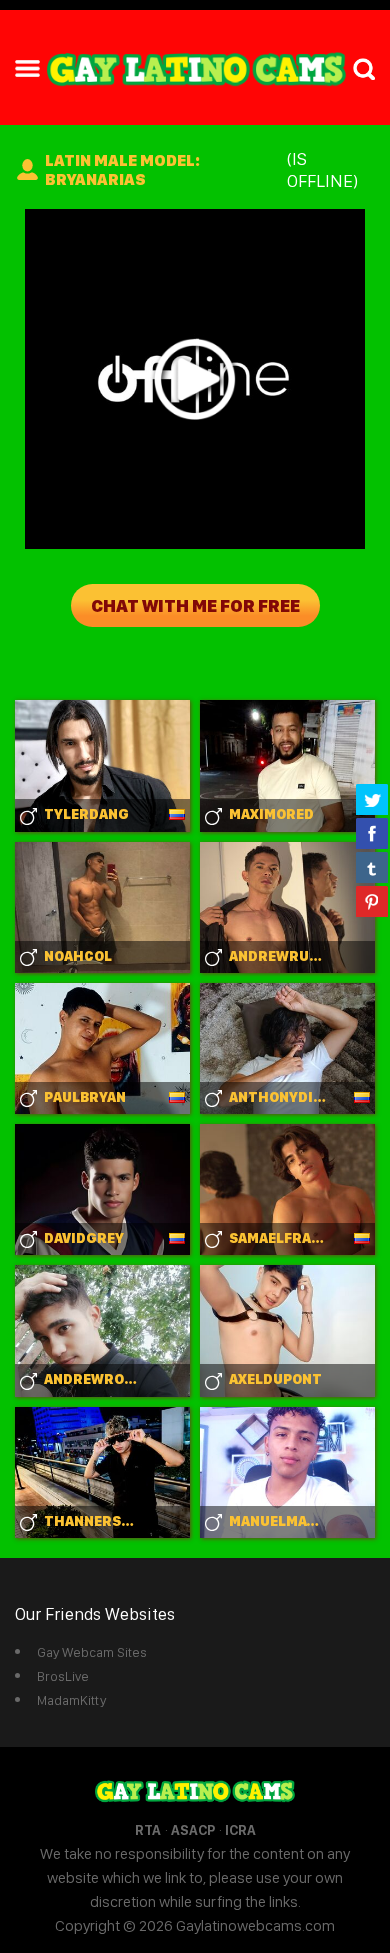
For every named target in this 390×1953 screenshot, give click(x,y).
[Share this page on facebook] (372, 833)
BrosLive (63, 1676)
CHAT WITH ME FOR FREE (195, 605)
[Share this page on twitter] (372, 799)
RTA (148, 1830)
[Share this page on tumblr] (372, 867)
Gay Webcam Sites (92, 1652)
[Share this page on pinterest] (372, 901)
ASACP (193, 1830)
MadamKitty (71, 1700)
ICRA (240, 1830)
